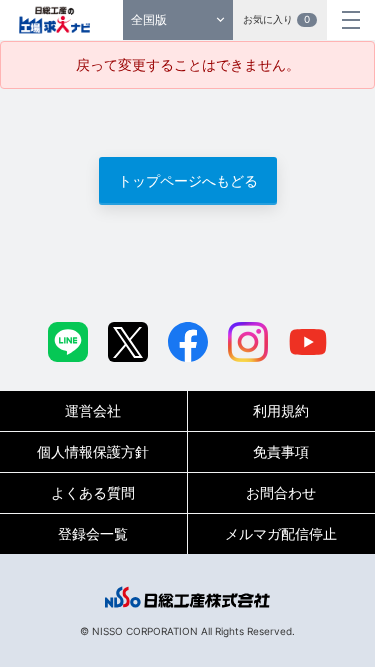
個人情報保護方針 (93, 451)
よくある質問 (93, 492)
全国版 (149, 19)
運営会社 (93, 410)
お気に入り (276, 19)
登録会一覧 (93, 533)
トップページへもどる (188, 180)
